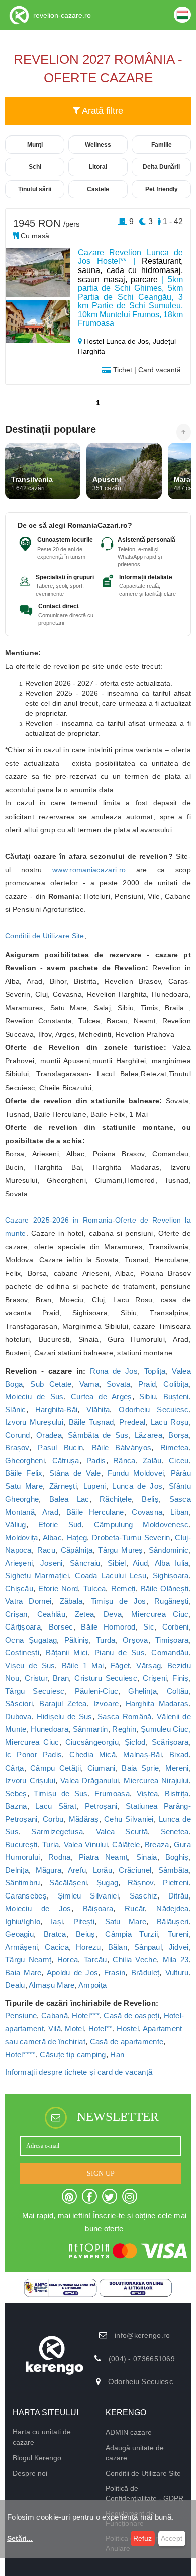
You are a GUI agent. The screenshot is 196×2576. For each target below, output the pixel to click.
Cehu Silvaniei (129, 1819)
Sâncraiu (85, 1563)
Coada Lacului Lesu (111, 1576)
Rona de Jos (114, 1371)
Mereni (177, 1768)
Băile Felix (24, 1473)
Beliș (150, 1499)
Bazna (16, 1806)
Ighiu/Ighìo (23, 1921)
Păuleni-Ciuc (97, 1691)
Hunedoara (50, 1729)
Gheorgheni (25, 1461)
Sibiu (148, 1396)
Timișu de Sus (61, 1793)
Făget (120, 1665)
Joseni (52, 1563)
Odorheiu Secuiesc (154, 1409)
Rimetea (175, 1448)
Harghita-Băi (57, 1409)
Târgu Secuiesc (35, 1691)
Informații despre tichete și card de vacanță (79, 2072)
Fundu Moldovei (136, 1473)
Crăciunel (135, 1870)
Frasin (115, 1973)
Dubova (18, 1717)
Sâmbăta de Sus (98, 1435)
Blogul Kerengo (37, 2458)
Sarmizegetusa (57, 1832)
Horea (68, 1959)
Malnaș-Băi (142, 1755)
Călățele (126, 1845)
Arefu (77, 1870)
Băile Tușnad (91, 1422)
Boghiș (177, 1857)
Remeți (123, 1589)
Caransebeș (26, 1896)
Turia (51, 1845)
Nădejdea (172, 1908)
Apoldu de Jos (72, 1973)
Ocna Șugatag (31, 1640)
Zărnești (63, 1486)
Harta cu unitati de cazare (42, 2437)
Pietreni (176, 1883)
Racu (46, 1550)
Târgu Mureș (121, 1550)
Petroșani (101, 1806)
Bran (61, 1678)
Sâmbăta (174, 1870)
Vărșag (149, 1665)
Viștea (148, 1793)
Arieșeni (19, 1563)
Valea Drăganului (89, 1780)
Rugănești (172, 1601)
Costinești (22, 1652)
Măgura (49, 1870)
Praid (147, 1384)
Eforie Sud (60, 1524)
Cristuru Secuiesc (106, 1678)
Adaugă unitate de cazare (135, 2453)
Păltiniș (77, 1640)
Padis (96, 1461)
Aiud (140, 1563)
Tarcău (95, 1959)
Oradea (49, 1435)
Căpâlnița (77, 1550)
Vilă (55, 2029)
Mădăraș (84, 1819)
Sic (149, 1627)
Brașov (17, 1448)
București (21, 1845)
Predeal (132, 1422)
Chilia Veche (135, 1959)
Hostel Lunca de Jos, (117, 341)
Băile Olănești (165, 1589)
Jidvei (179, 1947)
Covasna (147, 1512)
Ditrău (179, 1896)
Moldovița (22, 1537)
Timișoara (172, 1640)
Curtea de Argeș (102, 1396)
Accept (172, 2538)
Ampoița (92, 1985)
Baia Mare (23, 1973)
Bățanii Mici (67, 1652)
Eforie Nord (58, 1589)
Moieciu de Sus (34, 1396)
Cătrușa (66, 1461)
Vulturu (177, 1973)
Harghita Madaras (157, 1704)
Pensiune (21, 2016)
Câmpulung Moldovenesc (141, 1524)
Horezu (88, 1947)
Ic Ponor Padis (33, 1755)
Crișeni (155, 1678)
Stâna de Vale (75, 1473)
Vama (89, 1384)
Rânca (124, 1461)
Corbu (53, 1819)
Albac (53, 1537)
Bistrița (177, 1793)
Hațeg (77, 1537)
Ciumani (102, 1768)
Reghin (124, 1729)
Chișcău (19, 1589)
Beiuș (86, 1934)
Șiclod (135, 1742)
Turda (106, 1640)
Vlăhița (98, 1409)
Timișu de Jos (119, 1601)
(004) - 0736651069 (142, 2359)
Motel (74, 2029)
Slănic (16, 1409)
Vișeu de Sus (30, 1665)
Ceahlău (51, 1614)
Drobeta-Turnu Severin (131, 1537)
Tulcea (95, 1589)
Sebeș (16, 1793)
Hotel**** (20, 2054)
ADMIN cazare (129, 2432)
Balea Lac (69, 1499)
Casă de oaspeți (131, 2016)
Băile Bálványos (122, 1448)
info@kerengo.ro (142, 2335)
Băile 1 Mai (83, 1665)
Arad (50, 1512)
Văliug (16, 1524)
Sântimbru (23, 1883)
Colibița (176, 1384)
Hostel (128, 2029)
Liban (180, 1512)
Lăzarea (149, 1435)
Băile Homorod (108, 1627)
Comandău (170, 1652)
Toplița (155, 1371)
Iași (57, 1921)
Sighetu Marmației (37, 1576)
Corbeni (176, 1627)
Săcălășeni (68, 1883)
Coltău (178, 1691)
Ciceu (179, 1461)
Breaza (157, 1845)
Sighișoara (171, 1576)
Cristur (36, 1678)
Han (117, 2054)
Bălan (118, 1947)
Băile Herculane (95, 1512)
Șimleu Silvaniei (88, 1896)
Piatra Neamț (103, 1857)
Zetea (85, 1614)
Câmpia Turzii (131, 1934)
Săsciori (19, 1704)
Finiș (181, 1678)
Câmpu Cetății (56, 1768)
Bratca (55, 1934)
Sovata (119, 1384)
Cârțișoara (23, 1627)
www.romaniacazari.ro (89, 870)
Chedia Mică (92, 1755)
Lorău (103, 1870)
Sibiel (117, 1563)
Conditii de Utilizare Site (45, 936)
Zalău (152, 1461)
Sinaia (147, 1857)
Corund (18, 1435)
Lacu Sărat (56, 1806)
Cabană (55, 2016)
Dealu (15, 1985)
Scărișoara (170, 1742)
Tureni (178, 1934)
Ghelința (142, 1691)
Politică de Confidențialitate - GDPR (144, 2493)
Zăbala (71, 1601)
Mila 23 (176, 1959)
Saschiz (143, 1896)
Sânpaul (148, 1947)
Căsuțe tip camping (73, 2054)
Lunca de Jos (137, 1486)
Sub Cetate (51, 1384)
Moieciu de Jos (38, 1908)
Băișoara (98, 1908)
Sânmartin (90, 1729)
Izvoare (106, 1704)
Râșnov (141, 1883)
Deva (113, 1614)
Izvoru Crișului (30, 1780)
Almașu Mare (52, 1985)
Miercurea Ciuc (160, 1614)
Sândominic (169, 1550)
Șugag (108, 1883)
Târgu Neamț (28, 1959)
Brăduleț (145, 1973)
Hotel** (101, 2029)
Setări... (20, 2538)
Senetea (175, 1832)
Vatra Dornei (28, 1601)
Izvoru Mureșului (34, 1422)
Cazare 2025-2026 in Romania (59, 1220)
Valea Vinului (86, 1845)
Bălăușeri (173, 1921)
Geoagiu (19, 1934)
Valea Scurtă (122, 1832)
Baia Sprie (140, 1768)
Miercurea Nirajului (156, 1780)
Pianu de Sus (120, 1652)
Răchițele (116, 1499)
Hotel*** (85, 2016)
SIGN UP (101, 2173)
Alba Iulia (172, 1563)
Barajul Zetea (63, 1704)
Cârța (15, 1768)
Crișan (16, 1614)
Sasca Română (125, 1717)
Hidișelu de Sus (64, 1717)
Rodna (60, 1857)
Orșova (135, 1640)
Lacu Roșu (170, 1422)
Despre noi (30, 2473)
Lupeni (95, 1486)
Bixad (179, 1755)
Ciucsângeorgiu (92, 1742)
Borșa (179, 1435)
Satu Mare (126, 1921)
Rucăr (135, 1908)
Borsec (61, 1627)
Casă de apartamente (127, 2041)
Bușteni (176, 1396)
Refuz (142, 2538)
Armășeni (21, 1947)
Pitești (84, 1921)
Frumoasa (112, 1793)
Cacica (57, 1947)
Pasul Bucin (60, 1448)
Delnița (17, 1870)
